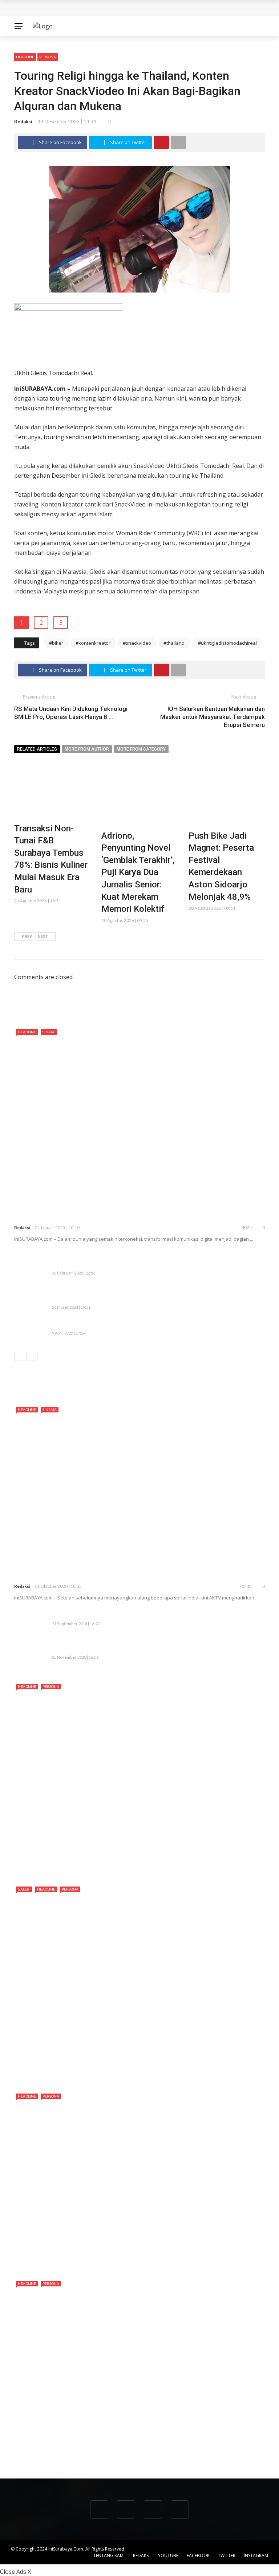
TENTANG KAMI (109, 2555)
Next (43, 937)
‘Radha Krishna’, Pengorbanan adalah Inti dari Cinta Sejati (126, 1574)
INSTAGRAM (256, 2555)
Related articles (37, 749)
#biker (56, 643)
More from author (87, 749)
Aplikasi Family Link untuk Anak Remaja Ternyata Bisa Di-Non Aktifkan (148, 1615)
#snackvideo (137, 643)
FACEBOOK (198, 2555)
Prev (27, 937)
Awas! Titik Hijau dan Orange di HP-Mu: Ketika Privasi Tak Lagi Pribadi (148, 1324)
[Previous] (20, 1356)
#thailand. (175, 643)
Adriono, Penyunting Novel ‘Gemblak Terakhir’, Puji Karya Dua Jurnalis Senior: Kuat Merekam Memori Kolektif (138, 872)
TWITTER (227, 2555)
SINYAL (49, 1032)
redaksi (23, 122)
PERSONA (48, 57)
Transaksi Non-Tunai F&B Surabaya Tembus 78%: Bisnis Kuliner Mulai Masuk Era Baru (130, 8)
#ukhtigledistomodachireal (227, 643)
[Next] (32, 1356)
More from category (141, 749)
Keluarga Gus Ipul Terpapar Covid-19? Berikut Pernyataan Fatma (141, 1648)
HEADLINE (25, 57)
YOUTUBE (168, 2555)
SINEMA (50, 1410)
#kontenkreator (93, 643)
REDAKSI (141, 2555)
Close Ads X (15, 2572)
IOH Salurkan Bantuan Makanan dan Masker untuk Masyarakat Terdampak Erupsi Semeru (213, 717)
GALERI (24, 1889)
